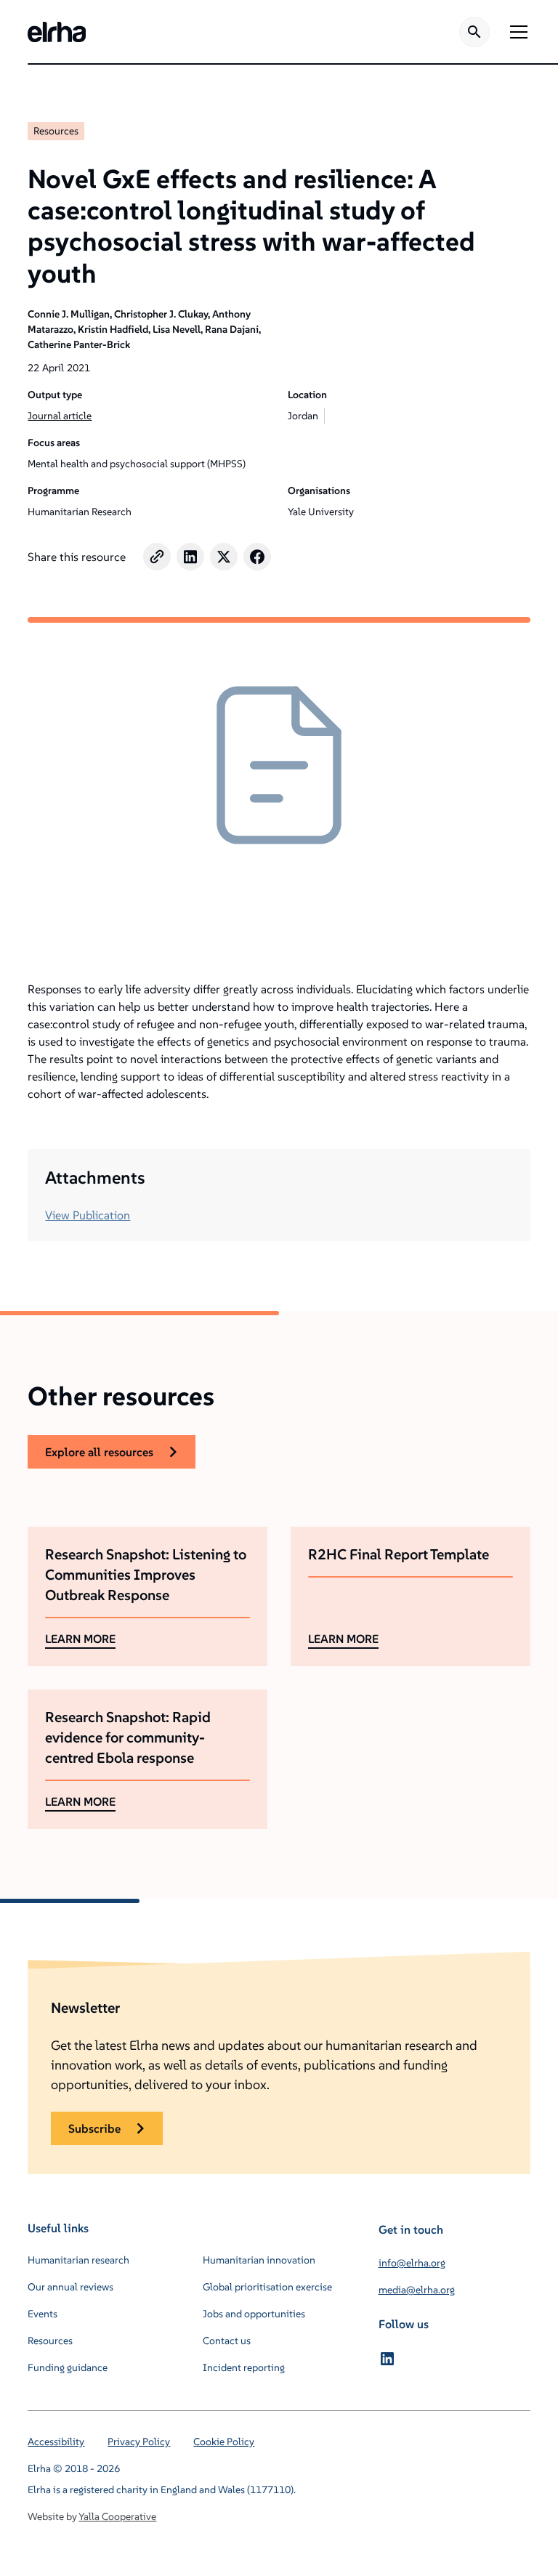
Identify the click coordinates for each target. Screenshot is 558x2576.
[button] (516, 32)
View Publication (88, 1215)
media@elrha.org (417, 2290)
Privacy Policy (139, 2442)
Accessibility (56, 2442)
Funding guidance (68, 2367)
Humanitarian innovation (259, 2260)
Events (43, 2314)
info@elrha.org (412, 2263)
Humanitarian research (78, 2260)
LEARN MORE (80, 1639)
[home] (57, 32)
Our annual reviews (70, 2287)
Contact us (227, 2341)
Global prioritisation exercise (267, 2287)
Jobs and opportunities (254, 2314)
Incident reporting (244, 2367)
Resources (56, 131)
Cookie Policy (224, 2442)
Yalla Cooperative (117, 2516)
